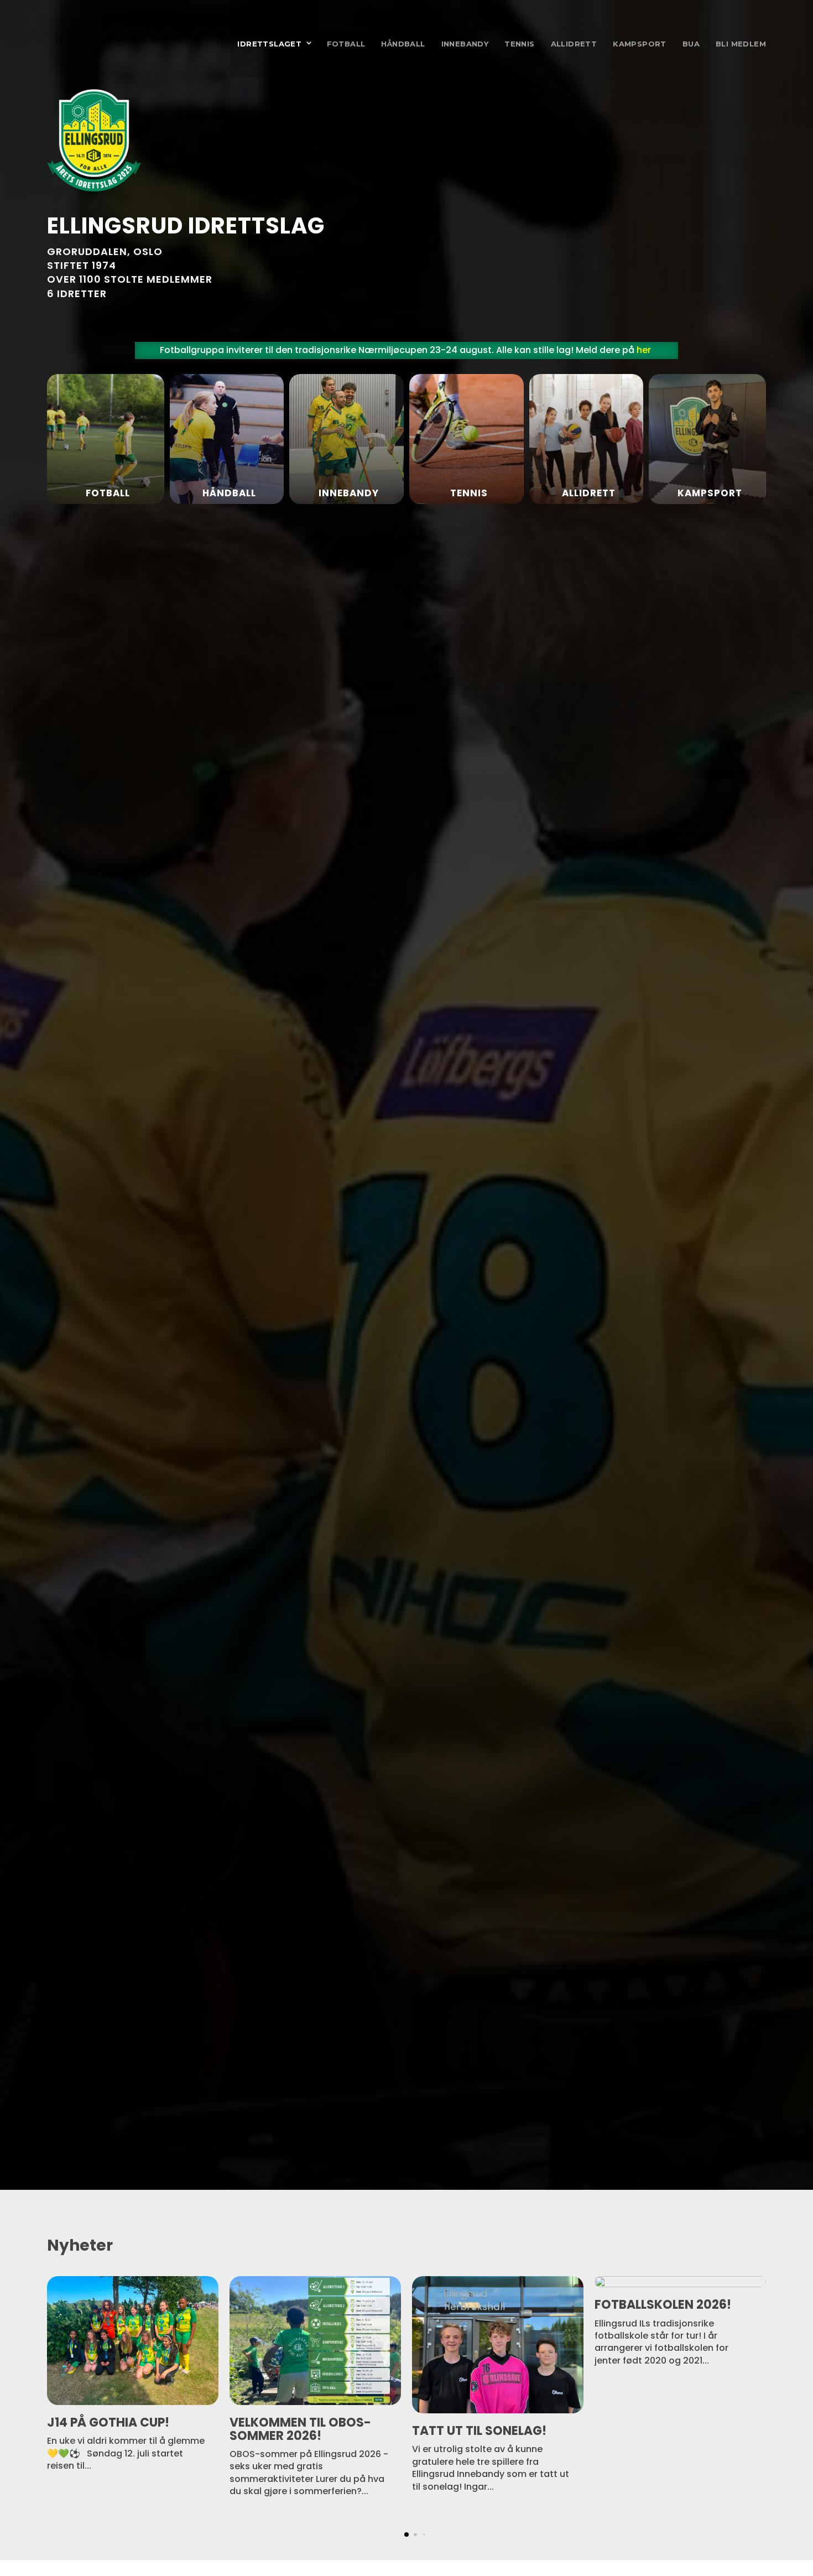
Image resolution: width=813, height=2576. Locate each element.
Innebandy (465, 44)
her (644, 350)
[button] (755, 2533)
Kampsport (640, 44)
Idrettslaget (269, 44)
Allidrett (574, 44)
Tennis (519, 44)
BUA (691, 44)
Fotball (346, 44)
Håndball (403, 44)
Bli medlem (741, 44)
